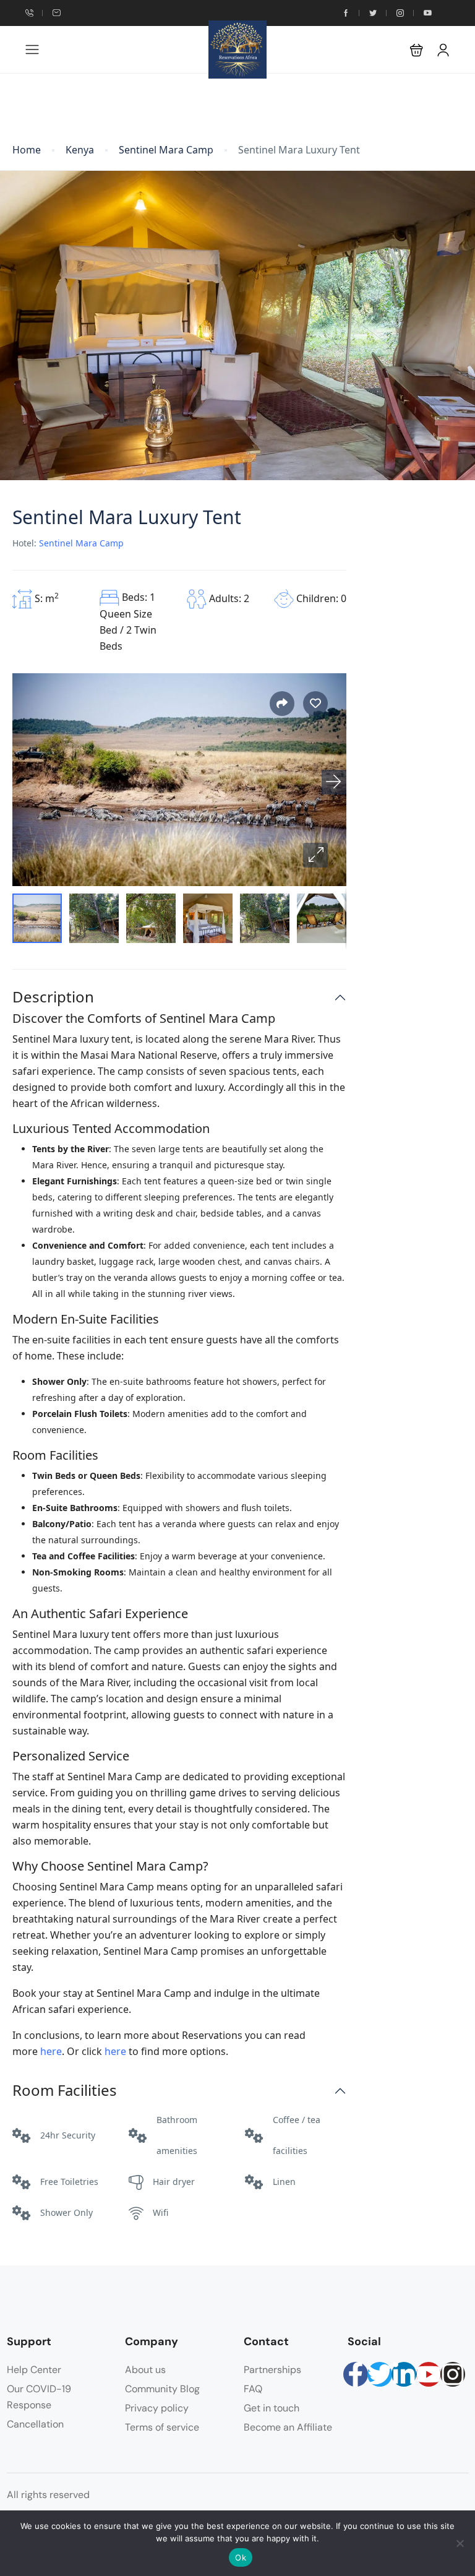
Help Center (34, 2370)
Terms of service (162, 2427)
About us (145, 2370)
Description (53, 997)
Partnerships (272, 2370)
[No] (460, 2543)
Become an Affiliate (288, 2427)
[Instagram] (453, 2374)
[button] (417, 50)
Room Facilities (65, 2091)
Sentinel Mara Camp (166, 150)
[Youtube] (429, 2374)
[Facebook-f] (356, 2374)
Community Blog (162, 2389)
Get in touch (272, 2408)
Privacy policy (157, 2408)
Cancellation (35, 2424)
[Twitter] (380, 2374)
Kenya (80, 150)
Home (27, 150)
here (51, 2051)
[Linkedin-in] (404, 2374)
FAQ (253, 2389)
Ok (241, 2557)
